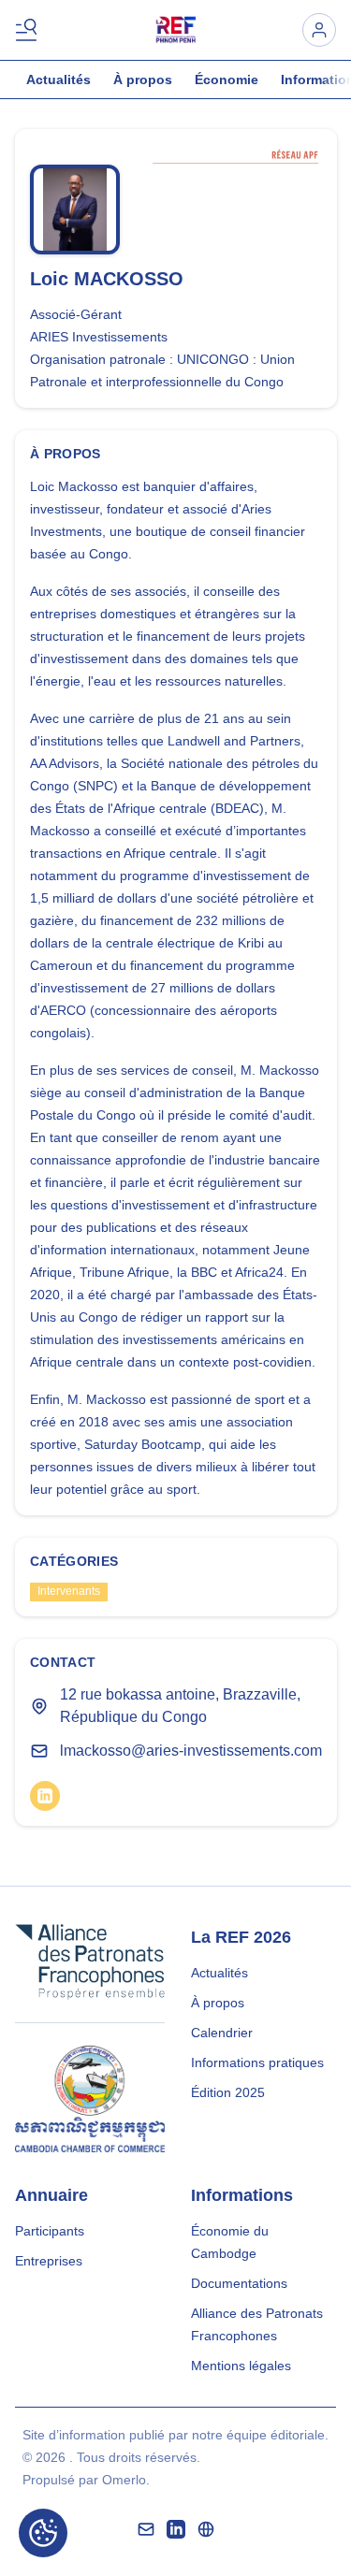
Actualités (58, 80)
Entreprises (49, 2261)
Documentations (239, 2283)
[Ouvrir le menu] (30, 30)
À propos (143, 80)
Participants (50, 2231)
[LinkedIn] (45, 1796)
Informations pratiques (257, 2062)
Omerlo (124, 2480)
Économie (227, 80)
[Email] (146, 2529)
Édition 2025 (228, 2092)
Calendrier (222, 2033)
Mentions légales (241, 2366)
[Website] (206, 2529)
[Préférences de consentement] (43, 2533)
